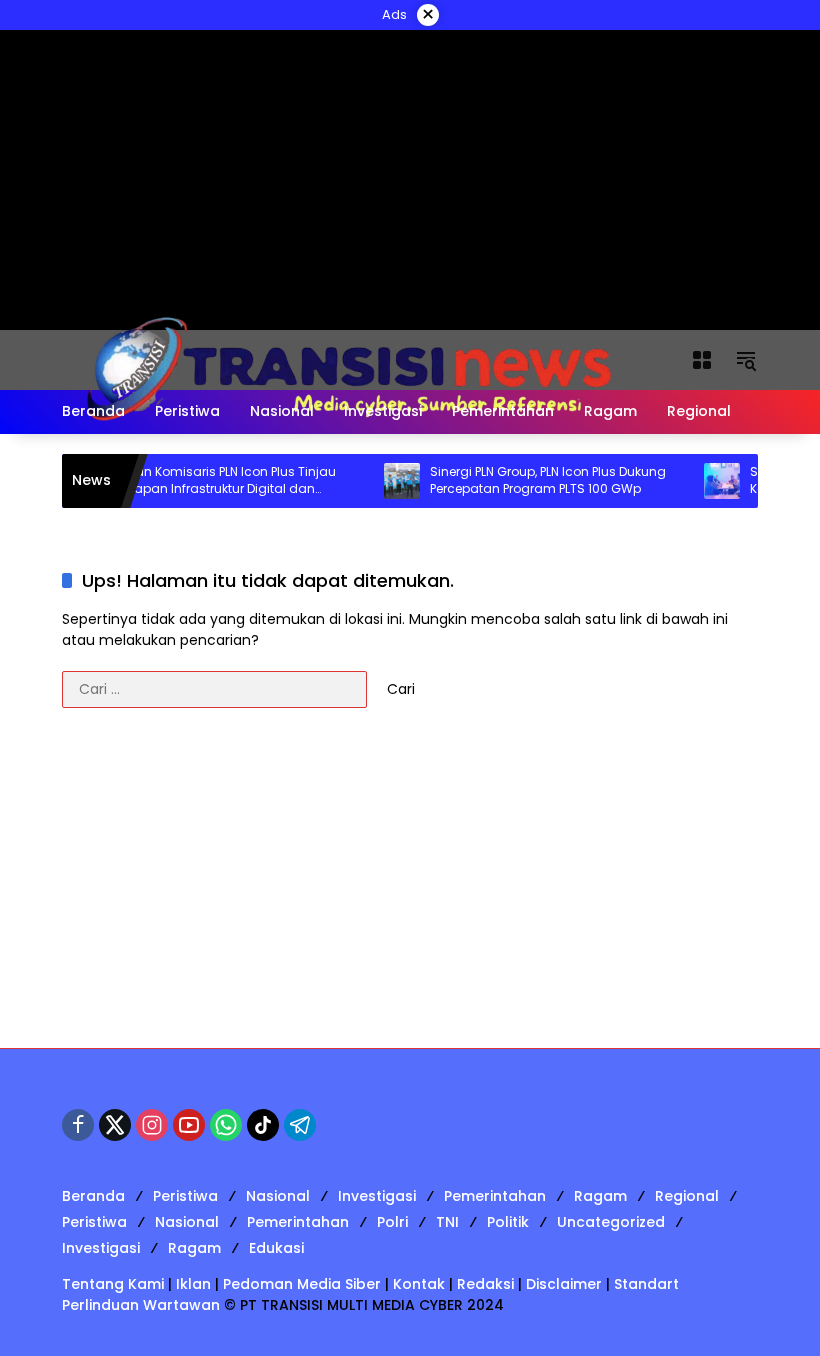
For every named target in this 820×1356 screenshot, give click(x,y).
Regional (687, 1196)
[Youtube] (189, 1125)
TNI (447, 1222)
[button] (746, 360)
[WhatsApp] (226, 1125)
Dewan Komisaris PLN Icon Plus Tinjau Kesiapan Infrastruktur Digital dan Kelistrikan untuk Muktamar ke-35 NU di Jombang (213, 481)
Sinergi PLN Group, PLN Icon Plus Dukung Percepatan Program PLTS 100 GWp (533, 480)
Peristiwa (185, 1196)
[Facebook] (78, 1125)
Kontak (419, 1284)
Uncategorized (611, 1222)
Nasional (278, 1196)
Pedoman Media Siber (302, 1284)
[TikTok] (263, 1125)
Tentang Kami (113, 1284)
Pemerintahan (495, 1196)
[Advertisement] (410, 888)
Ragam (600, 1196)
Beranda (93, 1196)
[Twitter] (115, 1125)
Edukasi (276, 1248)
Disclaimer (564, 1284)
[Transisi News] (356, 359)
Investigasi (377, 1196)
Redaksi (485, 1284)
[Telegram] (300, 1125)
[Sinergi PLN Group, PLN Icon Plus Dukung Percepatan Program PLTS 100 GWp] (387, 481)
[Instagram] (152, 1125)
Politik (508, 1222)
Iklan (193, 1284)
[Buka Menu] (702, 360)
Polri (392, 1222)
